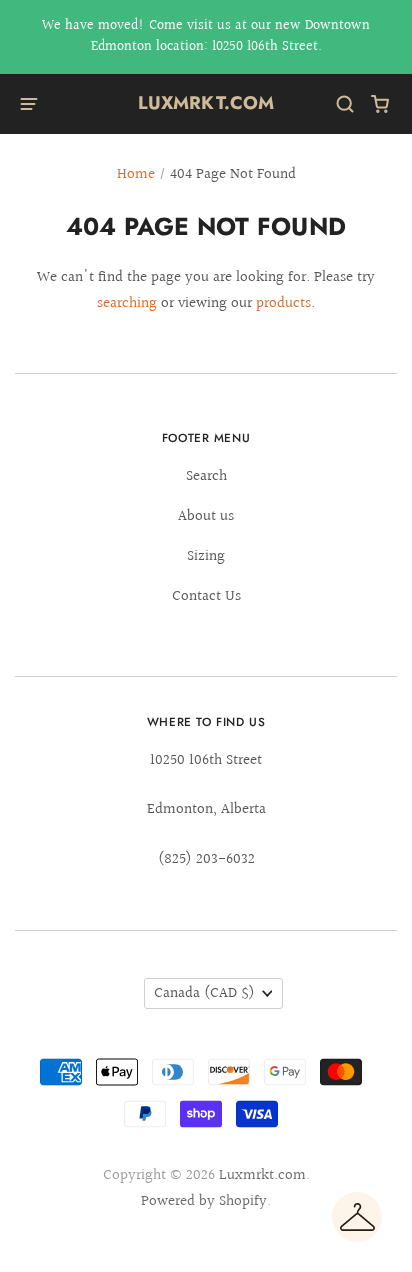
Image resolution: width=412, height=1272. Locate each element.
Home (136, 174)
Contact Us (206, 596)
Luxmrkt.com (206, 103)
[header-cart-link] (380, 104)
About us (206, 516)
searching (127, 303)
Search (206, 476)
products (283, 303)
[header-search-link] (345, 104)
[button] (357, 1217)
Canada (204, 993)
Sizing (206, 556)
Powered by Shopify (204, 1201)
